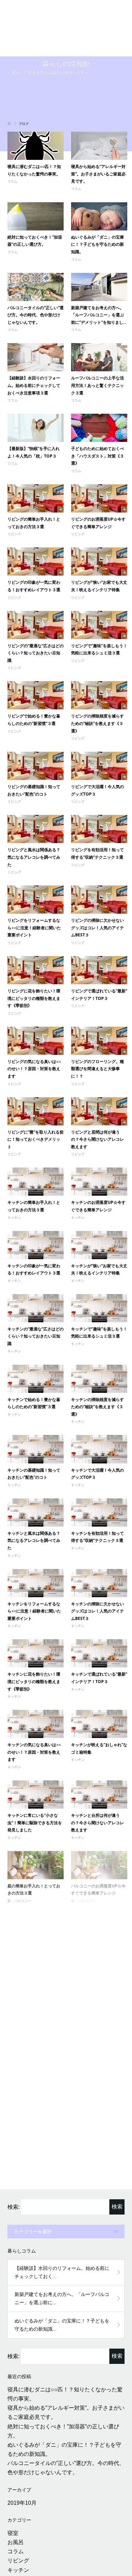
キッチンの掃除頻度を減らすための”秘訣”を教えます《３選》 (97, 1345)
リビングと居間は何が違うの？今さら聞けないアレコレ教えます (97, 1078)
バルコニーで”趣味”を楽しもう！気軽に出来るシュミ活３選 (97, 1965)
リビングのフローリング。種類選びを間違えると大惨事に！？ (97, 1007)
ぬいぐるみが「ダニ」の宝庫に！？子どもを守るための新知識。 (97, 183)
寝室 (13, 2482)
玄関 (13, 2537)
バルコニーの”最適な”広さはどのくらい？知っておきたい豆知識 (36, 1965)
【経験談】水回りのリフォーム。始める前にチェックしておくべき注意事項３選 (34, 323)
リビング (14, 472)
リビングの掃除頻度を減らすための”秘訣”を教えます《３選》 (97, 661)
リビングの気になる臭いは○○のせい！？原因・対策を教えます (34, 1007)
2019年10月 (22, 2452)
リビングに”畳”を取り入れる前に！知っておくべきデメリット (36, 1078)
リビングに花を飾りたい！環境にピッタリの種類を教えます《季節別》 (34, 936)
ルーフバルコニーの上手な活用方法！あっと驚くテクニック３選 (97, 323)
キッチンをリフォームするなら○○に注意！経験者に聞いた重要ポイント (34, 1549)
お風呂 (16, 2491)
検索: (14, 2156)
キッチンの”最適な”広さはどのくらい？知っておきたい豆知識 (36, 1274)
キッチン (14, 1156)
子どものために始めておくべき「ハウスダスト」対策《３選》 (97, 394)
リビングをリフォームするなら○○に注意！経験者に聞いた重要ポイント (34, 866)
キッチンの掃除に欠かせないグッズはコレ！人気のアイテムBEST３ (97, 1549)
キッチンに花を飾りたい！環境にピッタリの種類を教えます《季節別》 (34, 1620)
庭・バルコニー (19, 1839)
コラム (13, 120)
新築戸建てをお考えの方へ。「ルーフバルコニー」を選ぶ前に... (62, 2247)
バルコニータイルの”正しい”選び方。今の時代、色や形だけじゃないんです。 (36, 253)
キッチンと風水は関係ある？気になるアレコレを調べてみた (34, 1479)
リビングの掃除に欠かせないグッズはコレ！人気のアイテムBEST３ (97, 866)
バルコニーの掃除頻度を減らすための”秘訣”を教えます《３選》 (99, 2036)
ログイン (18, 2568)
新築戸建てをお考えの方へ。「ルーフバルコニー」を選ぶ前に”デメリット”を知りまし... (99, 253)
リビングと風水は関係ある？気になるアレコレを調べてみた (34, 795)
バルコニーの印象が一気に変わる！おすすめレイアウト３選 (34, 1894)
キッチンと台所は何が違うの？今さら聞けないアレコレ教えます (97, 1761)
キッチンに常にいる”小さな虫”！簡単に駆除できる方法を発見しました (35, 1761)
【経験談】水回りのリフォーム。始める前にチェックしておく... (62, 2221)
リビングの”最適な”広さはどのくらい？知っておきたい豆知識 (36, 591)
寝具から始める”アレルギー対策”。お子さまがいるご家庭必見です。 (98, 112)
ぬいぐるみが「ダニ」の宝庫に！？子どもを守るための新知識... (62, 2274)
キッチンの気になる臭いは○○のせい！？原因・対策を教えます (34, 1690)
